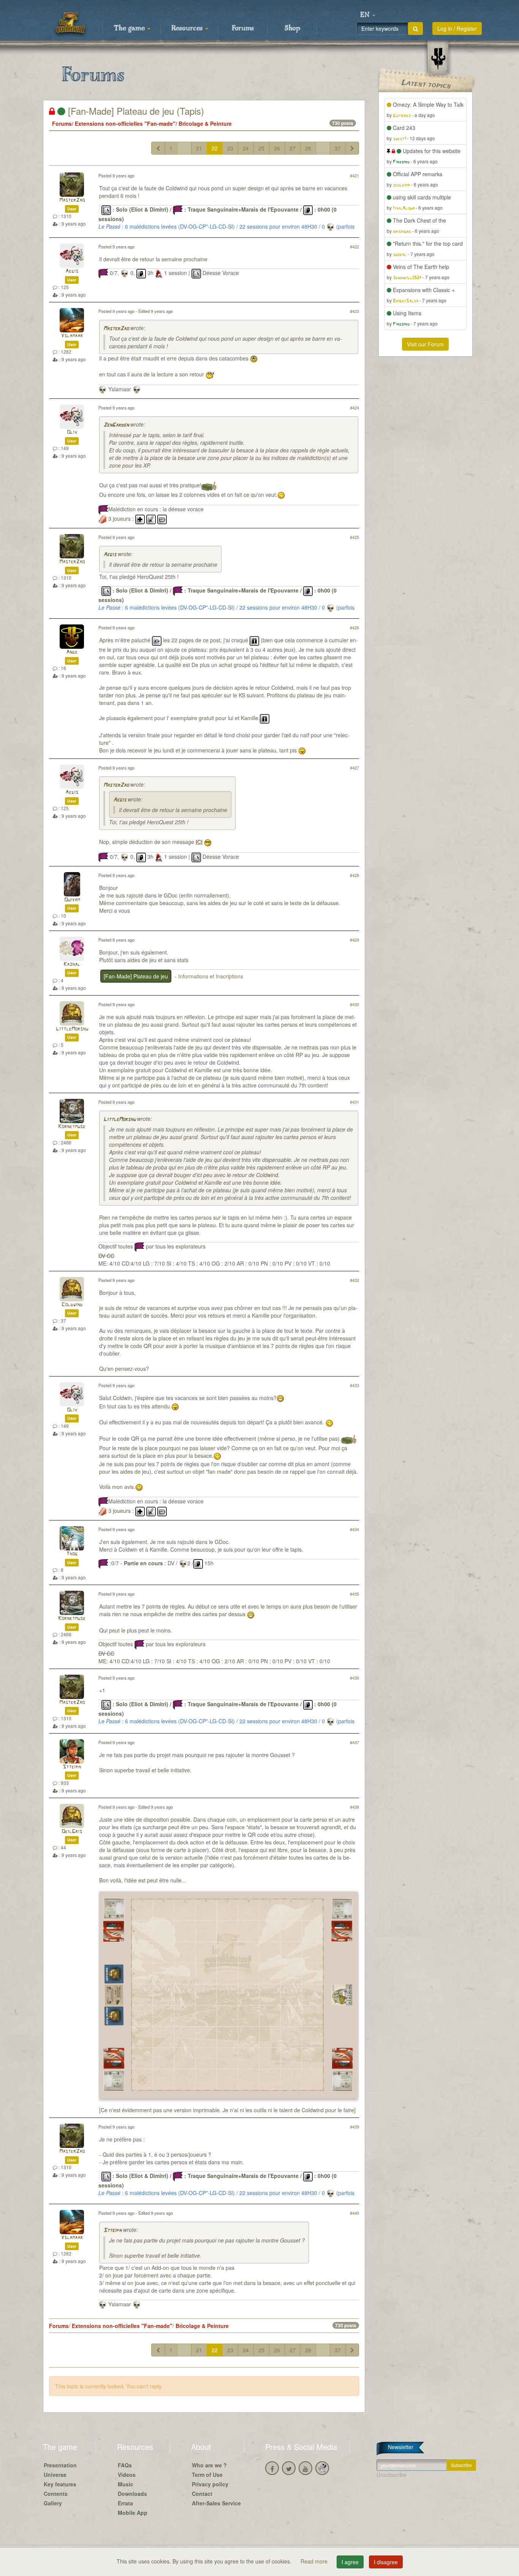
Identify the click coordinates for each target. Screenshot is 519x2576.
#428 (354, 875)
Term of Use (207, 2475)
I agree (350, 2562)
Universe (55, 2475)
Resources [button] (188, 28)
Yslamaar (72, 336)
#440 (354, 2213)
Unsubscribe (392, 2475)
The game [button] (130, 28)
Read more (315, 2561)
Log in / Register (457, 28)
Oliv (72, 432)
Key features (60, 2484)
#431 (354, 1102)
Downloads (132, 2494)
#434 (354, 1529)
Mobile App (133, 2513)
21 (199, 148)
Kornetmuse (72, 1127)
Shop (292, 28)
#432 (354, 1280)
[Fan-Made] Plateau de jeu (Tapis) (135, 111)
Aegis (72, 271)
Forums (243, 28)
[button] (368, 15)
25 (261, 148)
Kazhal (72, 965)
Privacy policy (210, 2484)
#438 (354, 1807)
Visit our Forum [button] (425, 344)
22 (215, 148)
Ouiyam (72, 900)
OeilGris (72, 1832)
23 (230, 148)
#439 (354, 2127)
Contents (56, 2494)
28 (308, 148)
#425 (354, 537)
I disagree (386, 2562)
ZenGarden (116, 425)
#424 (354, 408)
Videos (127, 2475)
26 (277, 148)
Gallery (53, 2503)
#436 (354, 1678)
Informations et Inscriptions (211, 976)
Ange (72, 652)
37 (338, 148)
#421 (354, 175)
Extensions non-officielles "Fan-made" (125, 123)
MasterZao (72, 200)
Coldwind (72, 1305)
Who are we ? (209, 2465)
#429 (354, 940)
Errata (125, 2503)
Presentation (60, 2465)
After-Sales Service (216, 2503)
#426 (354, 627)
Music (126, 2484)
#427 (354, 768)
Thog (72, 1554)
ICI (199, 842)
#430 (354, 1004)
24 (246, 148)
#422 (354, 247)
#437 (354, 1742)
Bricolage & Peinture (205, 123)
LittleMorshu (72, 1029)
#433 (354, 1385)
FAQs (125, 2465)
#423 (354, 311)
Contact (202, 2494)
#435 (354, 1594)
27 (293, 148)
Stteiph (72, 1767)
